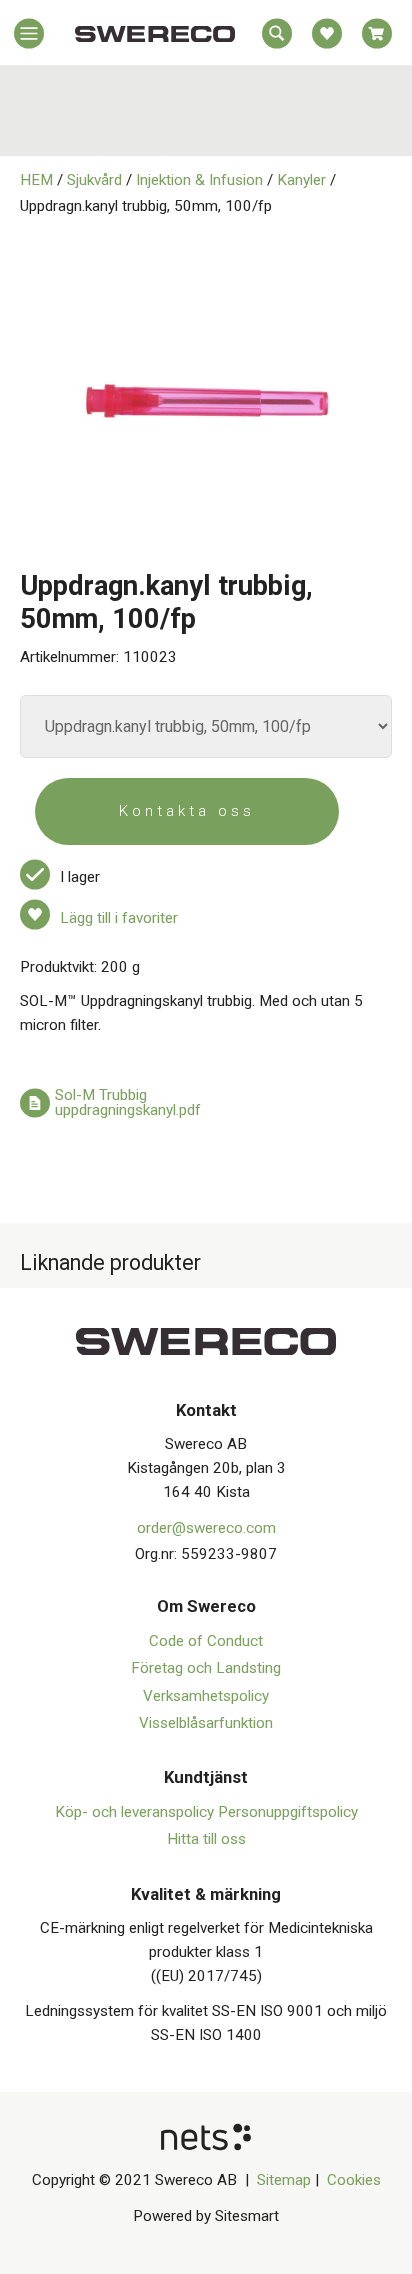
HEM (36, 180)
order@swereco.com (206, 1528)
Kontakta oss (187, 811)
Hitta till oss (206, 1839)
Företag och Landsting (206, 1668)
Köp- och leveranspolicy (136, 1812)
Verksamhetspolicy (206, 1696)
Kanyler (301, 180)
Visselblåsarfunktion (206, 1723)
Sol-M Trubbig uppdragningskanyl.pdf (128, 1103)
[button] (29, 38)
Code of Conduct (206, 1641)
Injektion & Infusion (199, 180)
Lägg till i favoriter (119, 918)
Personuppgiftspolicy (288, 1812)
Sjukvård (94, 180)
